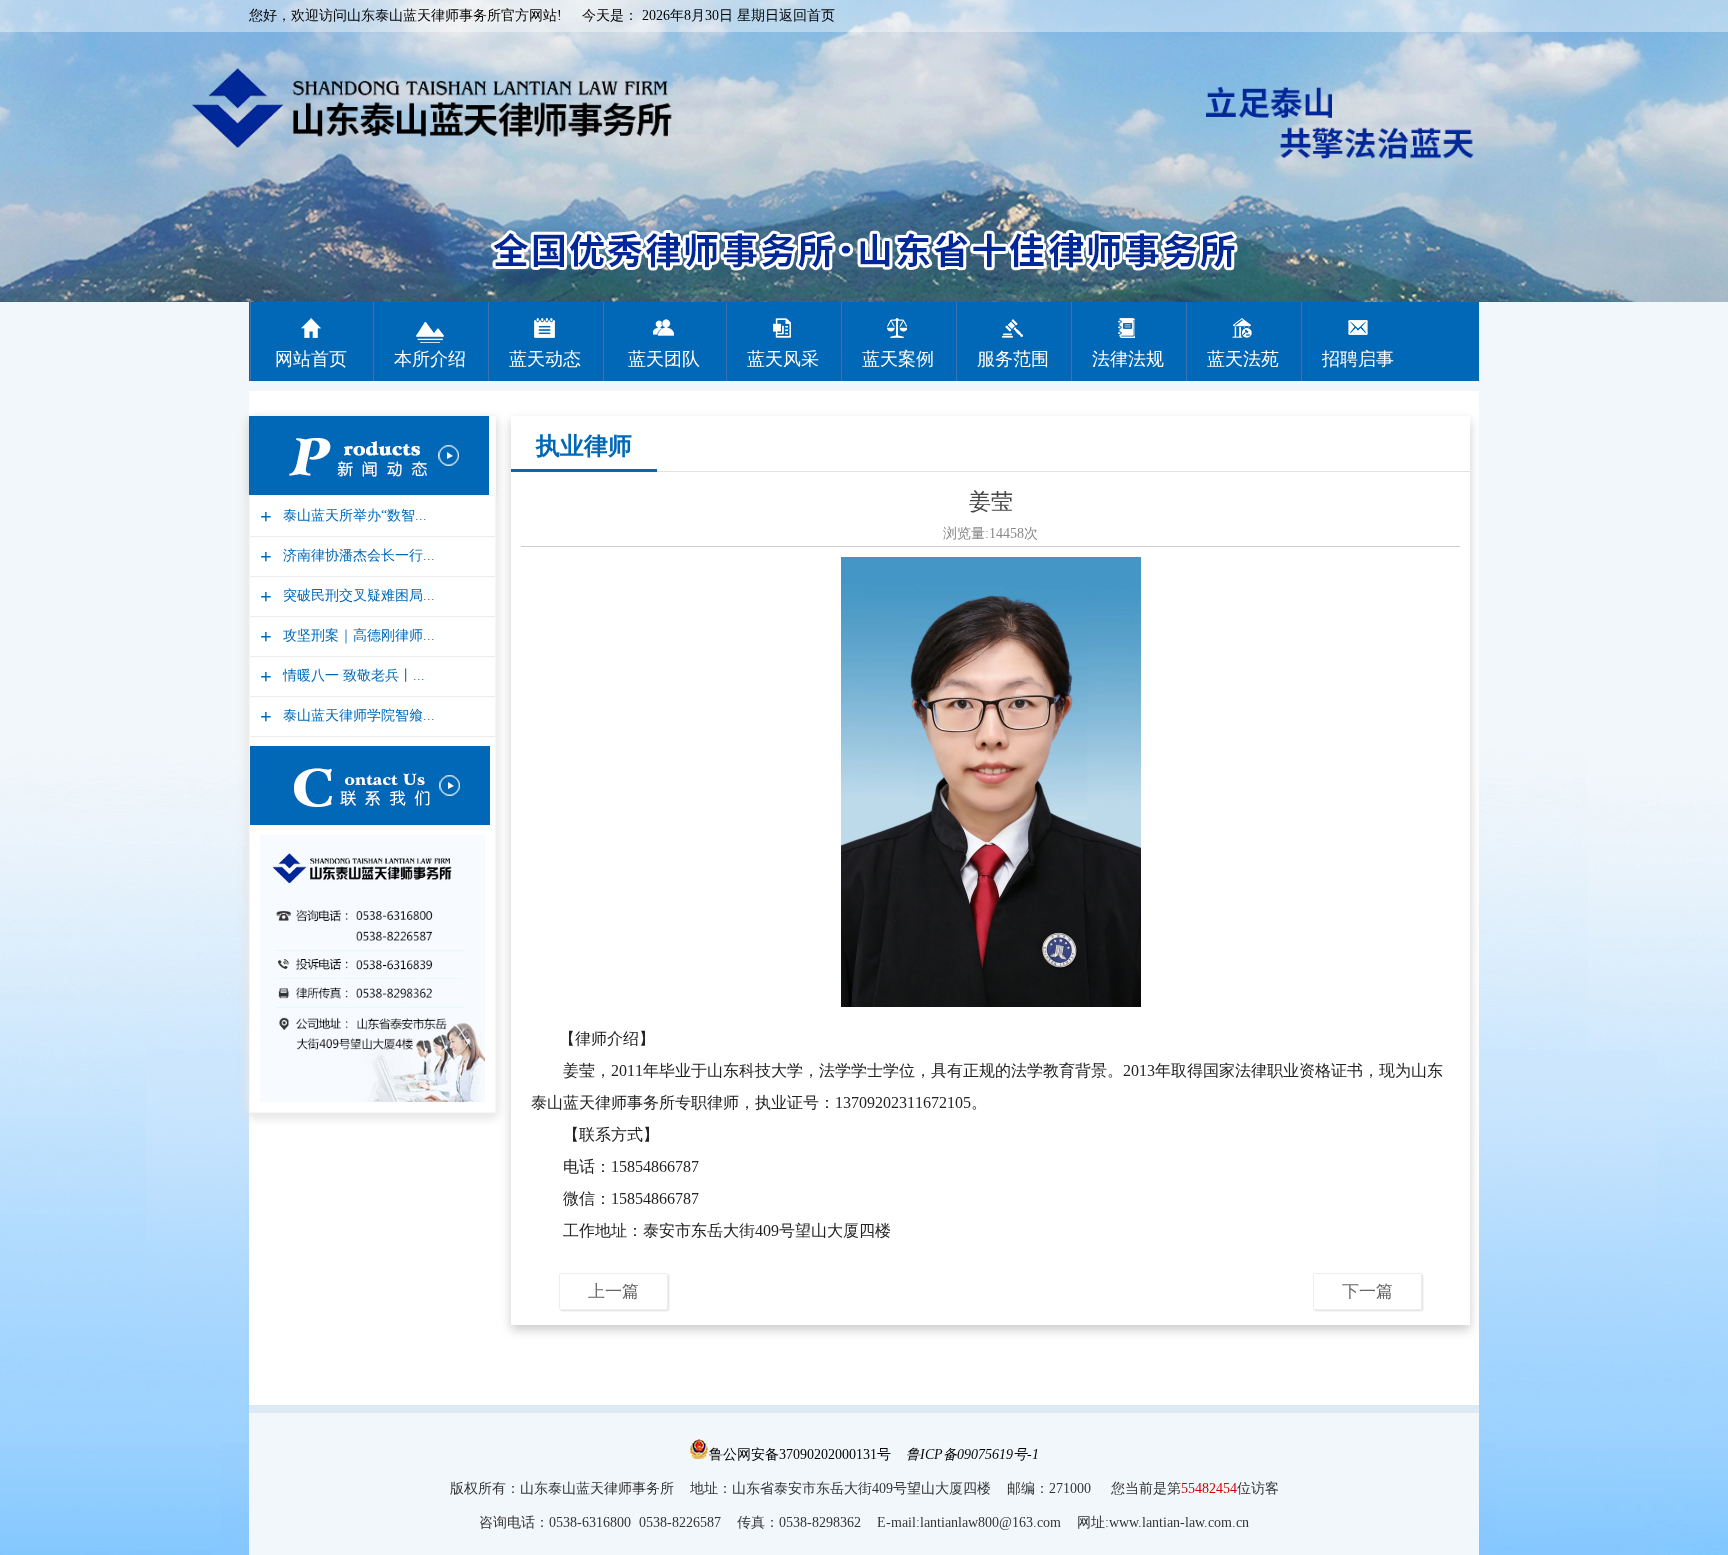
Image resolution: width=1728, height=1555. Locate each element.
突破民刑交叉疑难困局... (356, 595)
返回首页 (807, 15)
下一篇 (1367, 1291)
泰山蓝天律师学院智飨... (356, 715)
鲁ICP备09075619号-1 (972, 1454)
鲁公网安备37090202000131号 (800, 1454)
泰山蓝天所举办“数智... (352, 515)
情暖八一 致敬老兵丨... (351, 675)
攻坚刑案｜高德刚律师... (356, 635)
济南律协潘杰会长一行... (356, 555)
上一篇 (613, 1291)
